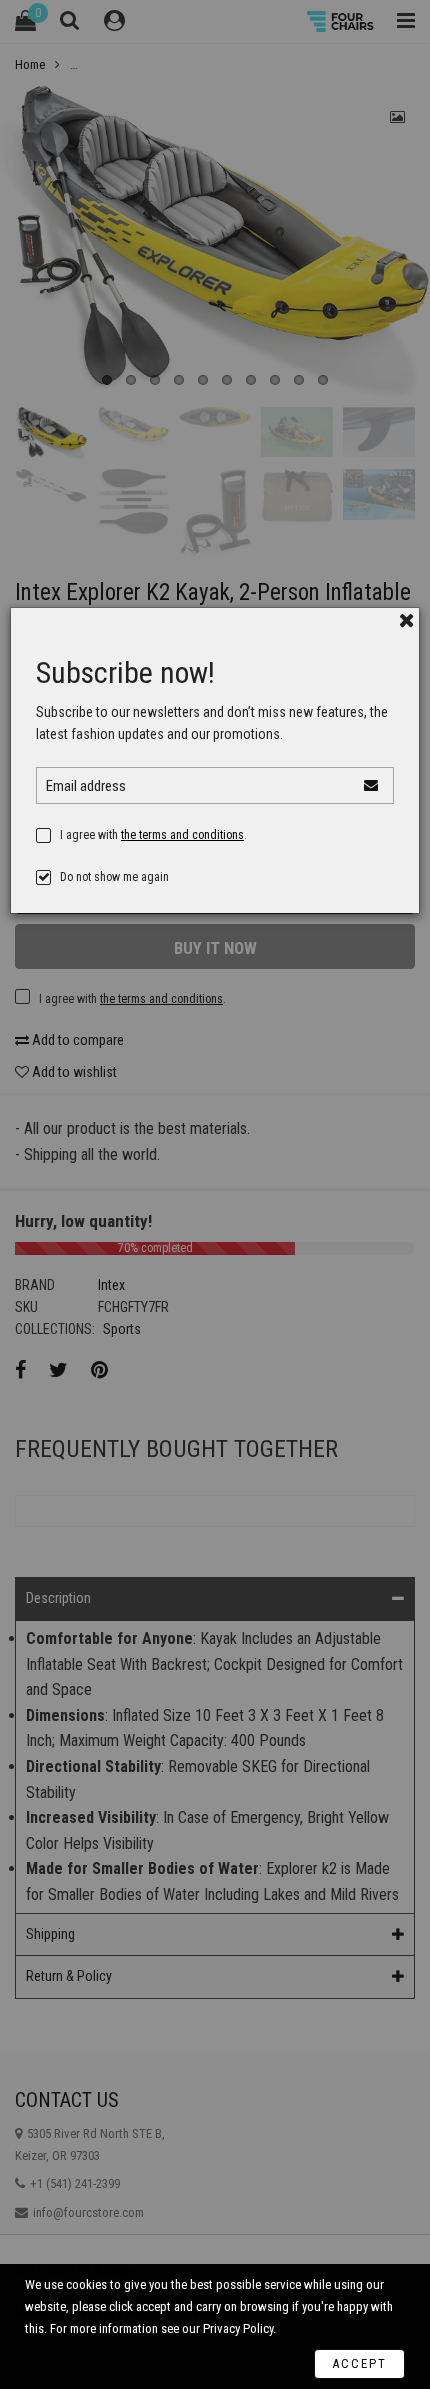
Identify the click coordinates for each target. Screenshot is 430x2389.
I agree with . (153, 835)
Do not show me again (114, 877)
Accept (359, 2363)
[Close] (407, 620)
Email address (86, 786)
